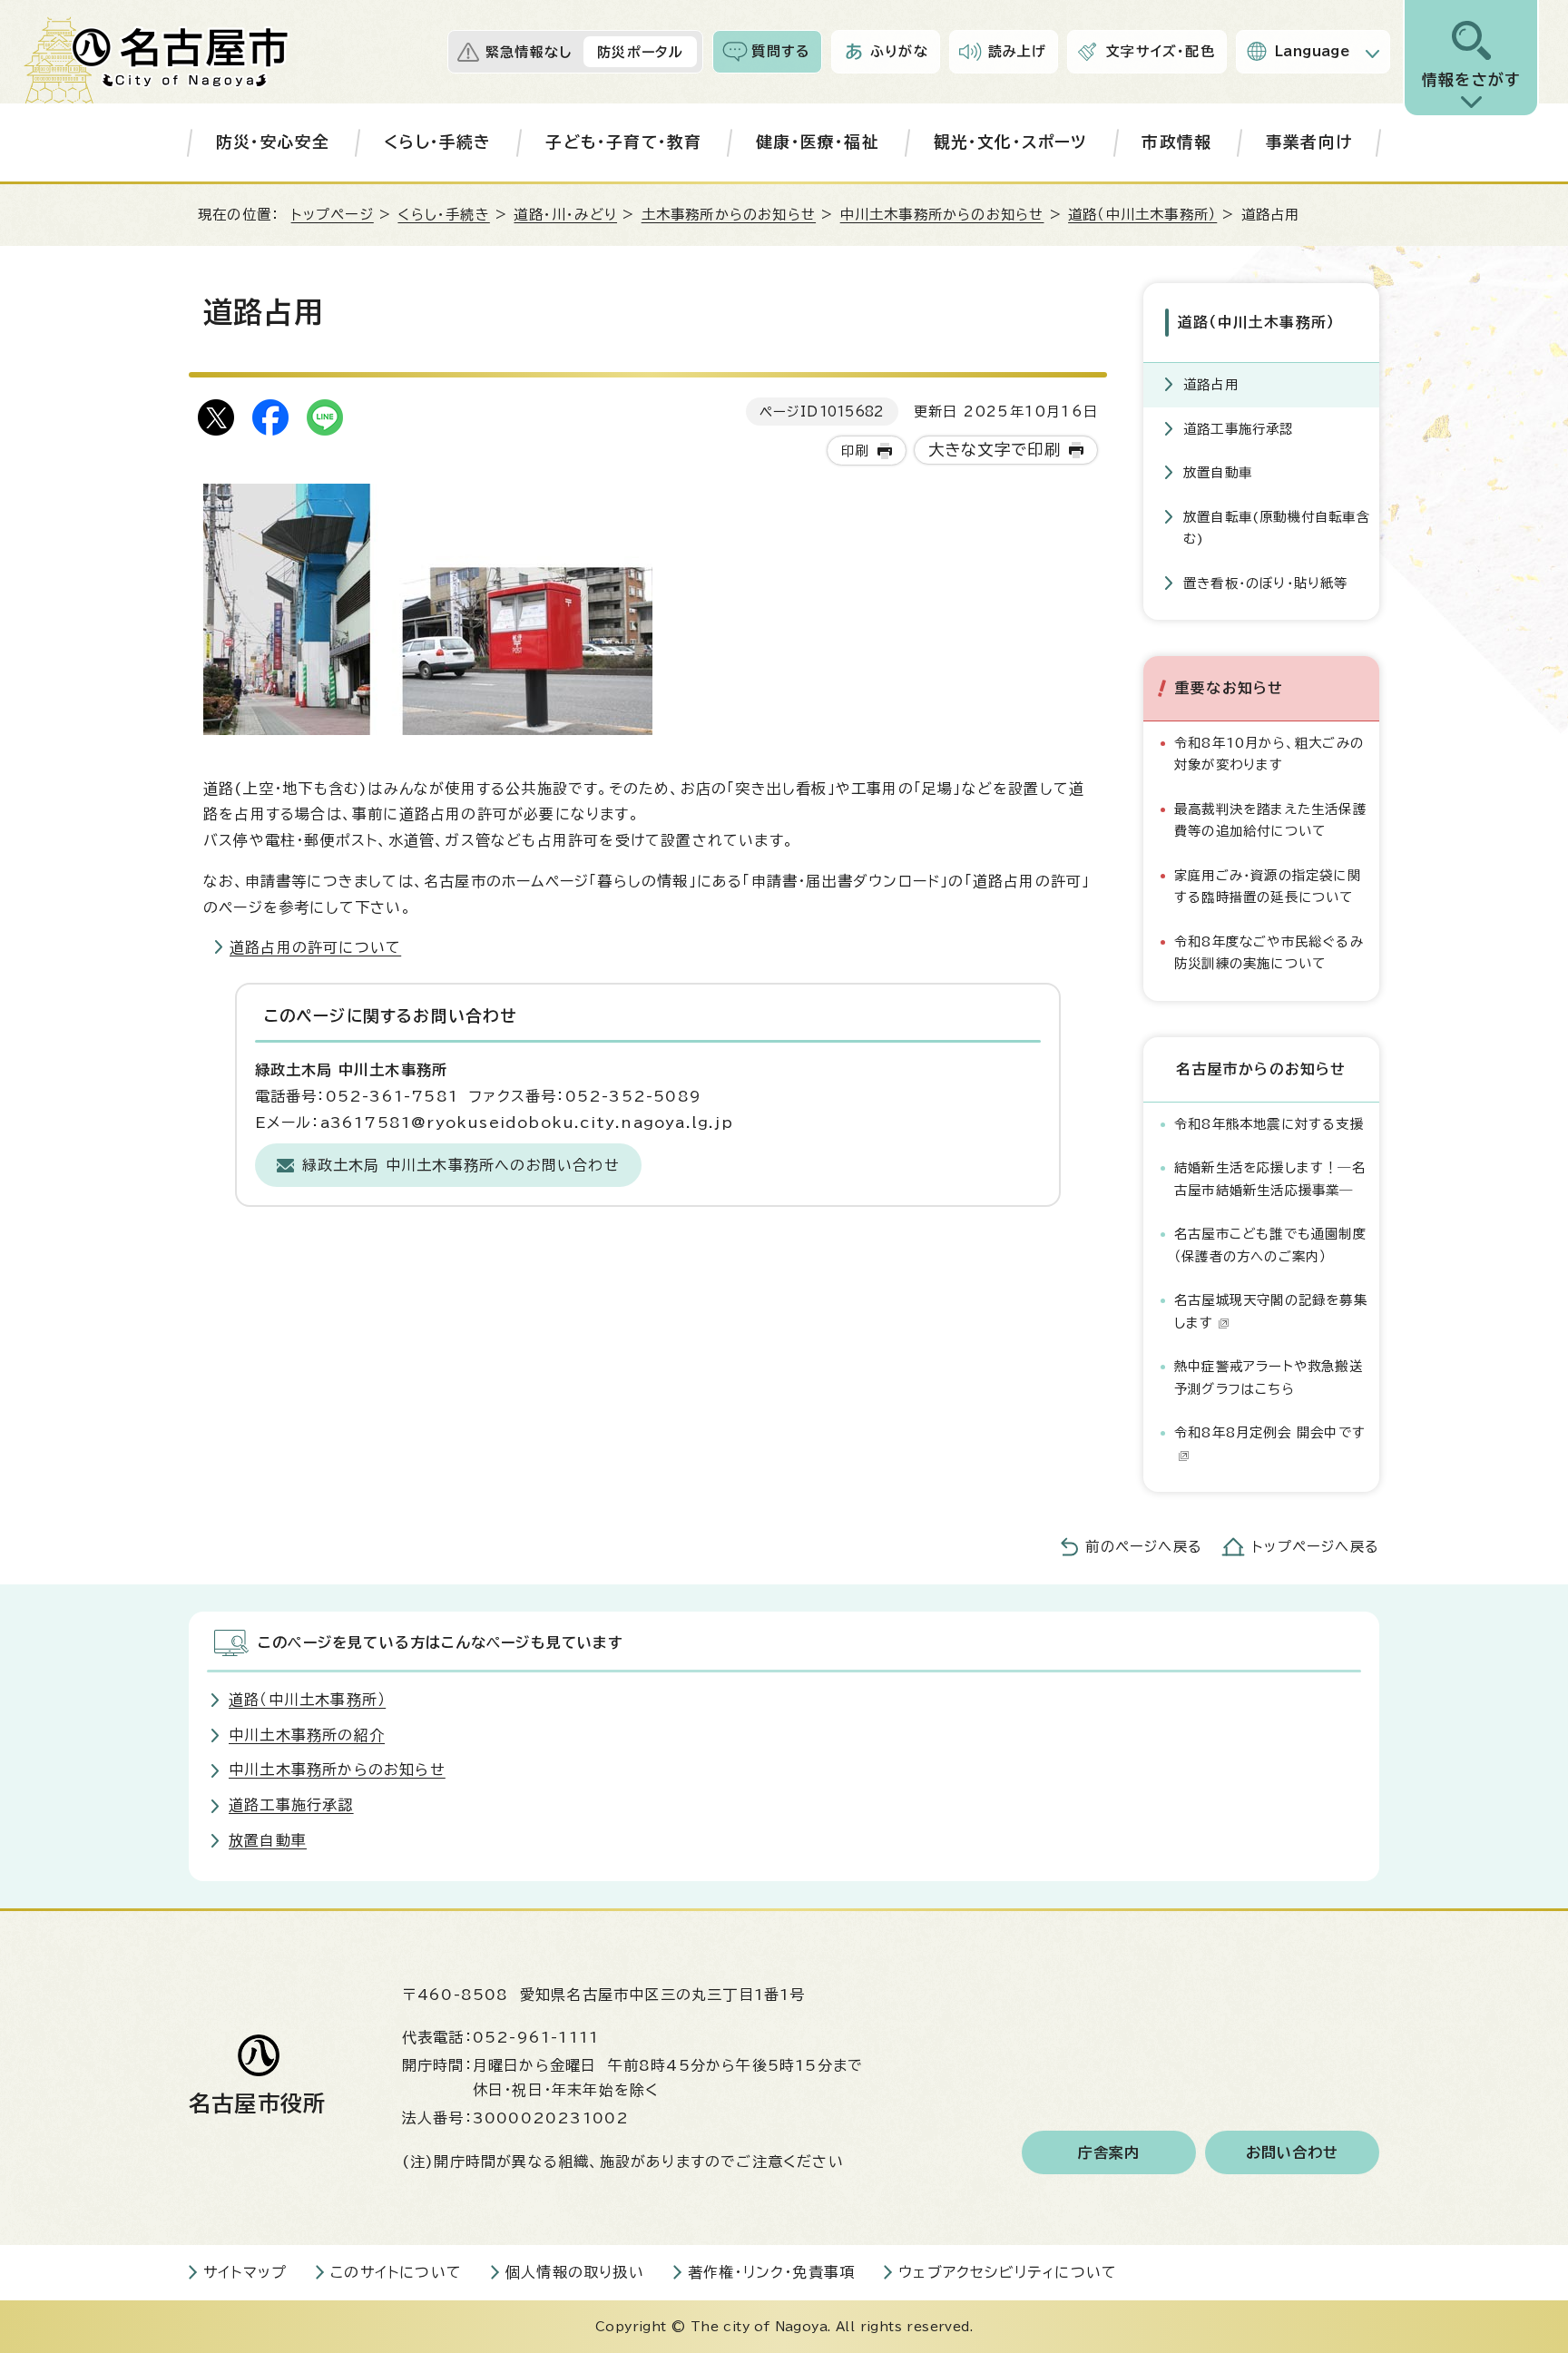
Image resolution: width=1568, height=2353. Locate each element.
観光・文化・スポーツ (1011, 142)
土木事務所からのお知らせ (729, 215)
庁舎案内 (1109, 2152)
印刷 (855, 451)
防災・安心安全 (273, 142)
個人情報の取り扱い (575, 2272)
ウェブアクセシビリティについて (1008, 2272)
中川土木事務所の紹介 (307, 1735)
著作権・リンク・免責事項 (771, 2272)
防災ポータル (640, 52)
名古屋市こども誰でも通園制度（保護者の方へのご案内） (1270, 1245)
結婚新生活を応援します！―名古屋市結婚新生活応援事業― (1270, 1178)
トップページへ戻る (1316, 1547)
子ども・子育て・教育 (623, 142)
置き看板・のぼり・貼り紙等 (1266, 583)
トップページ (333, 215)
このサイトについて (396, 2272)
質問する (781, 51)
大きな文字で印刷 (995, 450)
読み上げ (1018, 51)
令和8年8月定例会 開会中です (1270, 1432)
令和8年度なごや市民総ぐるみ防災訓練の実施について (1269, 952)
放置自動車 (1218, 472)
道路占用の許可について (315, 947)
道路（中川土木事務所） (1142, 215)
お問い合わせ (1293, 2152)
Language (1313, 51)
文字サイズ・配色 (1161, 51)
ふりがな (899, 51)
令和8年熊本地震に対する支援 (1269, 1124)
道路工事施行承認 (1239, 429)
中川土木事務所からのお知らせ (942, 215)
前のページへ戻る (1144, 1547)
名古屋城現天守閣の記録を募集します (1271, 1311)
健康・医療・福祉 (818, 142)
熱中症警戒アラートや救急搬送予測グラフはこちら (1269, 1377)
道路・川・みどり (565, 215)
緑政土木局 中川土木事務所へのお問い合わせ (461, 1165)
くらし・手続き (437, 142)
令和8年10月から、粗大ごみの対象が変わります (1269, 754)
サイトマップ (245, 2272)
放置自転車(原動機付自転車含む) (1277, 528)
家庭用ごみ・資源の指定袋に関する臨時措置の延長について (1268, 886)
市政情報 (1176, 142)
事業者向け (1309, 142)
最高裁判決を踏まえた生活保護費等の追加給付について (1270, 820)
